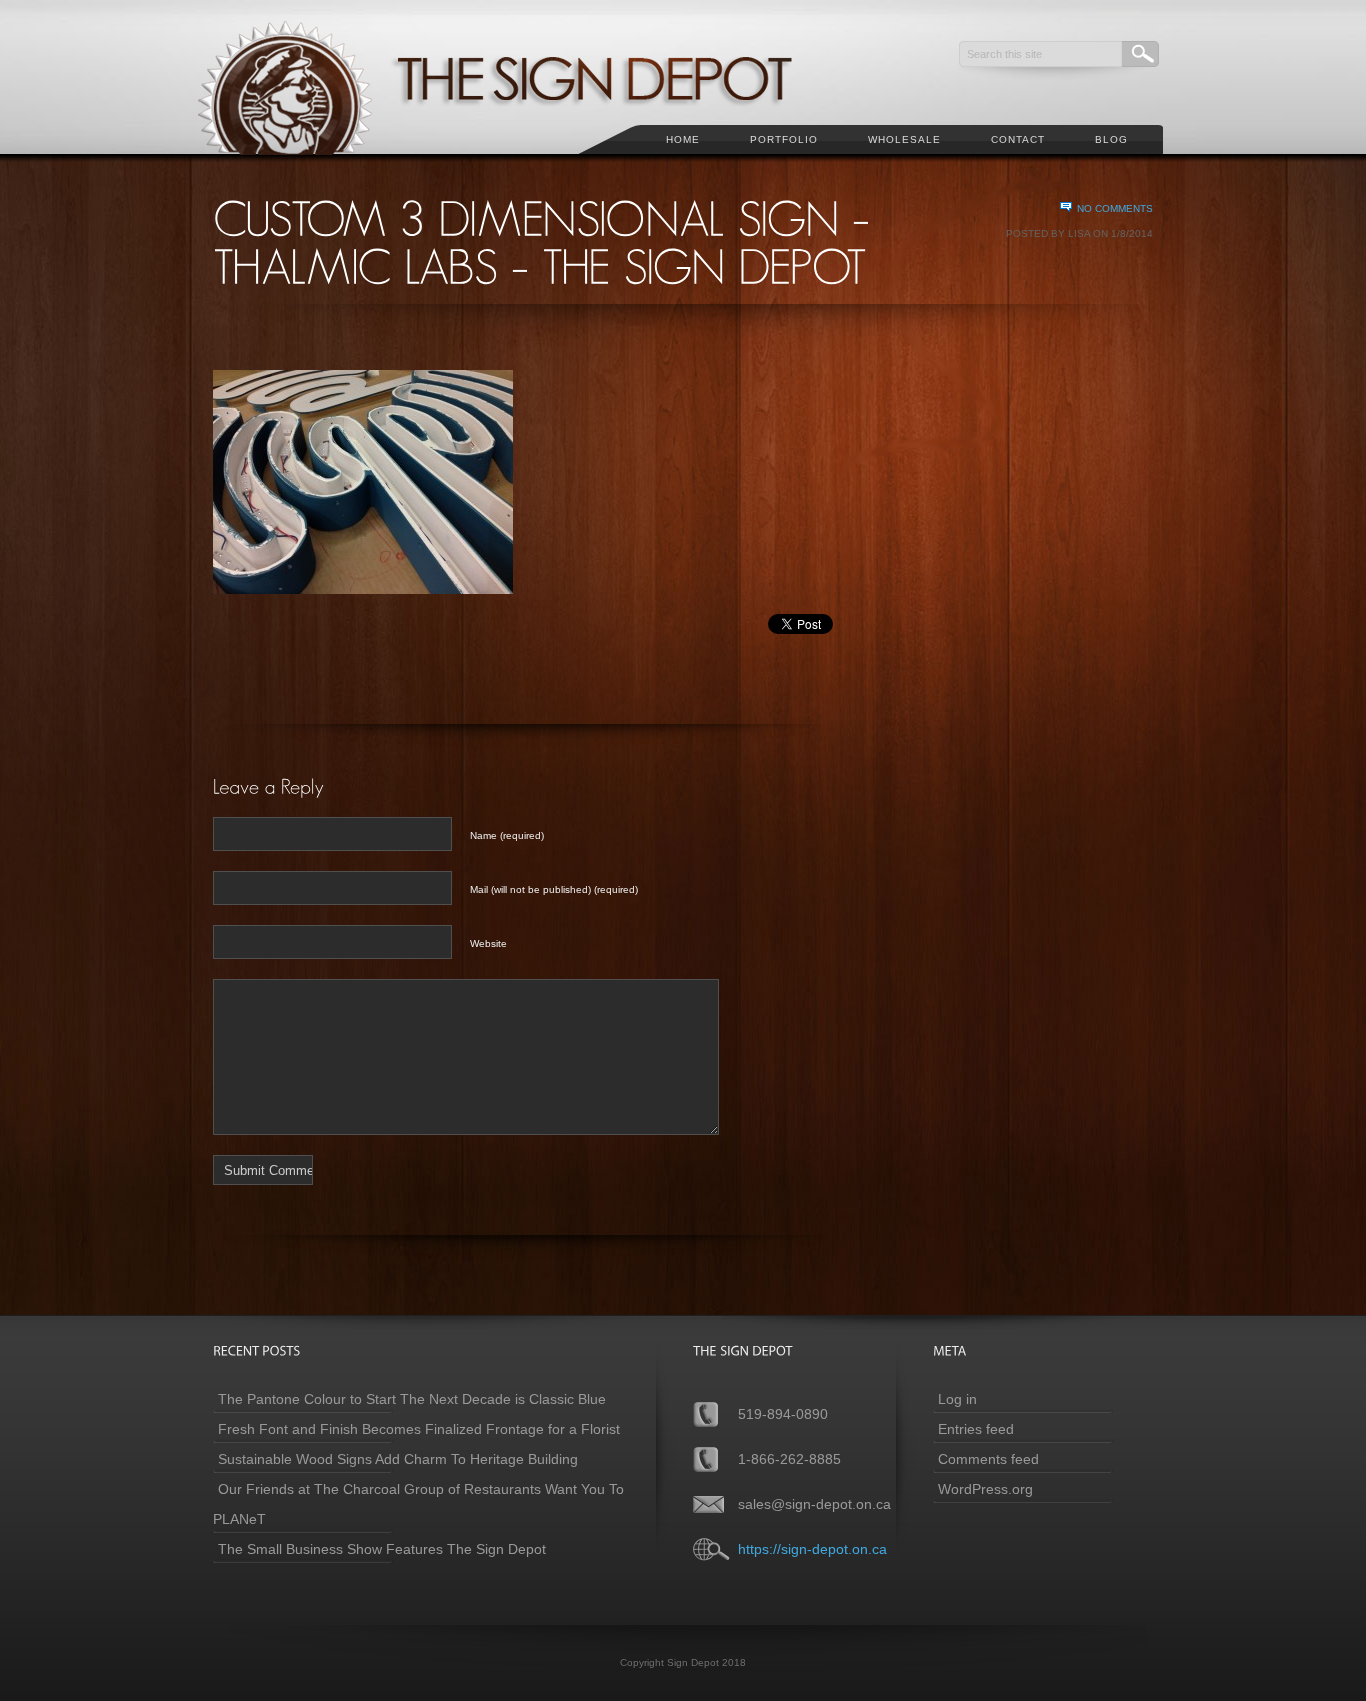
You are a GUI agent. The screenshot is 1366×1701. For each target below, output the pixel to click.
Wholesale (904, 139)
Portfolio (784, 139)
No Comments (1115, 208)
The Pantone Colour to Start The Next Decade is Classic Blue (412, 1399)
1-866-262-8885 (789, 1459)
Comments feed (988, 1459)
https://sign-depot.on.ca (812, 1549)
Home (683, 139)
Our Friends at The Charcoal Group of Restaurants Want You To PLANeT (418, 1504)
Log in (957, 1399)
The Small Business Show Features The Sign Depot (382, 1549)
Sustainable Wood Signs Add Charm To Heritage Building (398, 1459)
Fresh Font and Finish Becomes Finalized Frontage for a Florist (419, 1429)
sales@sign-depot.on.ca (814, 1504)
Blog (1111, 139)
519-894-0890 (783, 1414)
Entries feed (976, 1429)
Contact (1018, 139)
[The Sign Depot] (522, 166)
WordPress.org (985, 1489)
